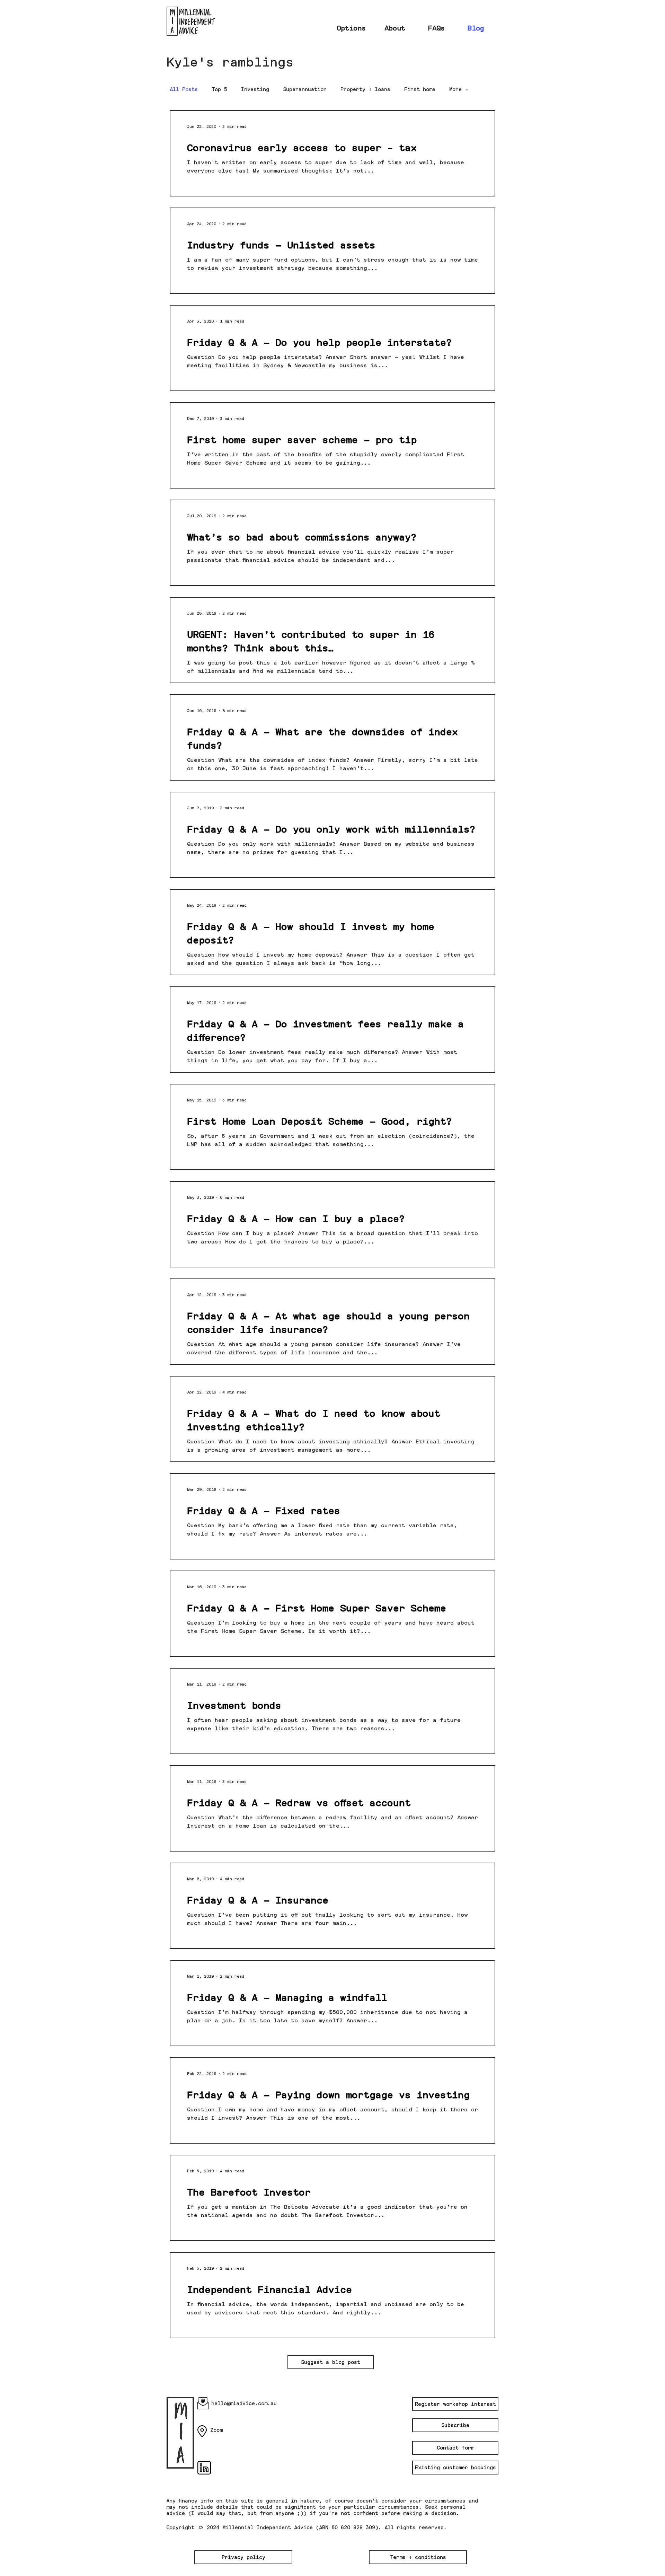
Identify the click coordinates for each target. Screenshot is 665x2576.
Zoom (216, 2430)
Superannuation (305, 89)
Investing (255, 89)
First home (420, 89)
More (455, 89)
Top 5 (219, 89)
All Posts (184, 89)
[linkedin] (204, 2468)
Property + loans (365, 89)
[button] (331, 2362)
